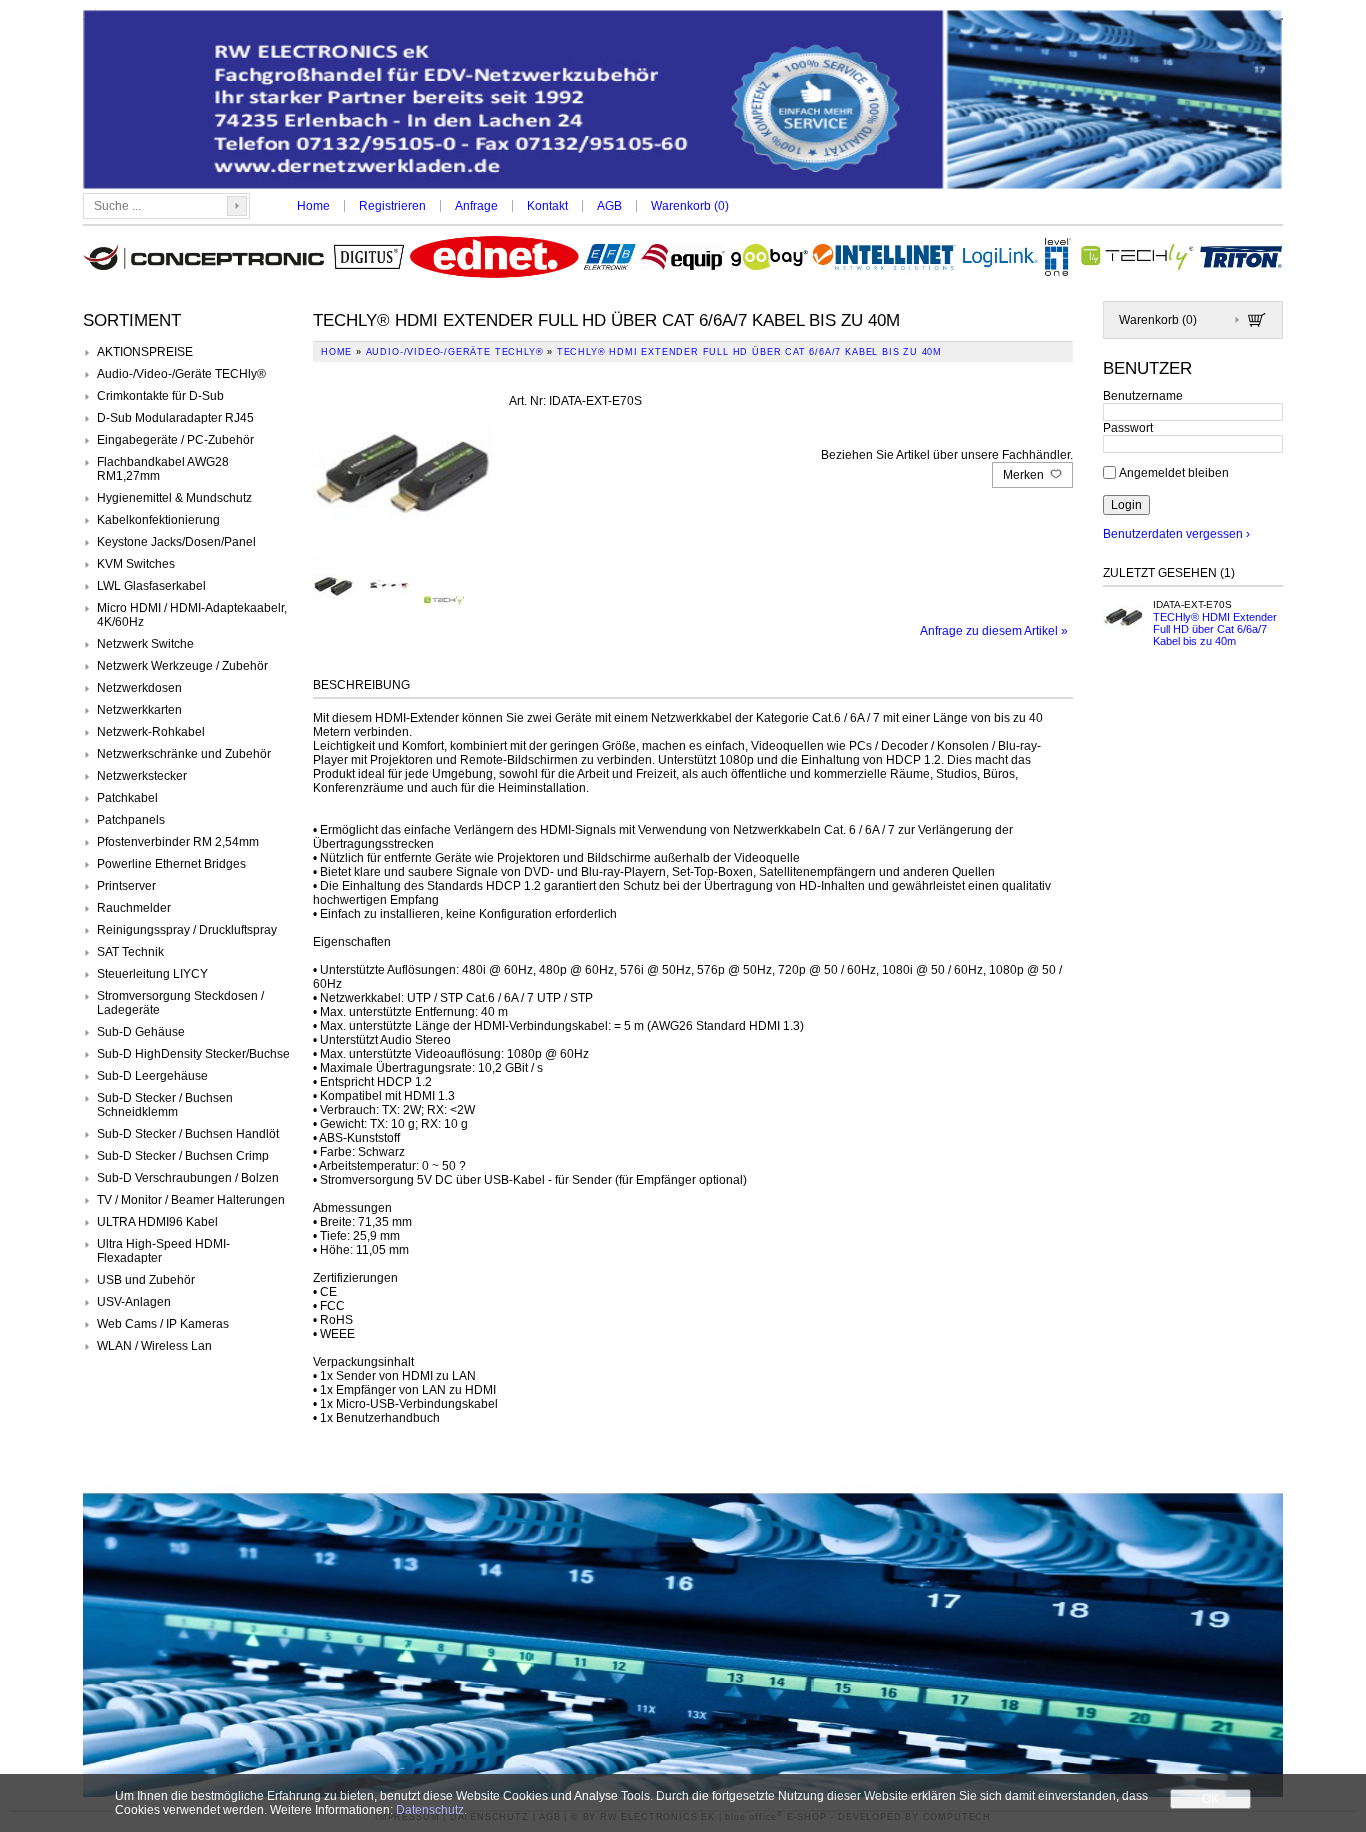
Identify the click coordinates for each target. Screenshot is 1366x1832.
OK (1210, 1799)
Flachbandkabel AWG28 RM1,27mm (163, 469)
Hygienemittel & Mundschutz (174, 498)
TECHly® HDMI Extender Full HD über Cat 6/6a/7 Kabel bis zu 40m (1215, 629)
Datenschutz (430, 1810)
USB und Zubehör (146, 1280)
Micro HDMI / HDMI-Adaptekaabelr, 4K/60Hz (192, 615)
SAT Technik (130, 952)
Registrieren (392, 206)
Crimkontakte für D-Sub (160, 396)
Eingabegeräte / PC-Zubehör (175, 440)
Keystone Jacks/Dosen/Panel (176, 542)
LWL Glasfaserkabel (151, 586)
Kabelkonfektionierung (158, 520)
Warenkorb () (690, 206)
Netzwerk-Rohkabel (151, 732)
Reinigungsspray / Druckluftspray (187, 930)
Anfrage (476, 206)
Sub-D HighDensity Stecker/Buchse (193, 1054)
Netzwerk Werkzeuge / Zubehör (182, 666)
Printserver (126, 886)
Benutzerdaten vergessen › (1176, 534)
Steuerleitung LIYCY (152, 974)
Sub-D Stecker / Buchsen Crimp (183, 1156)
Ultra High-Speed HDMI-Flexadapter (163, 1251)
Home (313, 206)
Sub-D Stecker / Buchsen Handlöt (188, 1134)
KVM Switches (136, 564)
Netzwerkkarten (139, 710)
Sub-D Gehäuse (141, 1032)
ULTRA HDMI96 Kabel (157, 1222)
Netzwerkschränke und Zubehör (184, 754)
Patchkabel (127, 798)
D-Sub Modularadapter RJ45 (175, 418)
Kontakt (547, 206)
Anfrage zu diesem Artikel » (994, 631)
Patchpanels (131, 820)
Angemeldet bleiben (1174, 472)
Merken (1025, 475)
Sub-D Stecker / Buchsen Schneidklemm (165, 1105)
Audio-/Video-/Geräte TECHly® (181, 374)
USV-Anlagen (134, 1302)
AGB (609, 206)
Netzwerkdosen (139, 688)
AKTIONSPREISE (145, 352)
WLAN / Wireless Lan (154, 1346)
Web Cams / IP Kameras (163, 1324)
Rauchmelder (134, 908)
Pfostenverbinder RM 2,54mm (178, 842)
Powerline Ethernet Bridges (171, 864)
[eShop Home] (683, 101)
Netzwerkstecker (142, 776)
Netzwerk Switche (145, 644)
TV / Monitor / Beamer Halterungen (191, 1200)
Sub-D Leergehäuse (152, 1076)
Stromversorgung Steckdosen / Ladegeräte (180, 1003)
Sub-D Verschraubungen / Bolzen (188, 1178)
